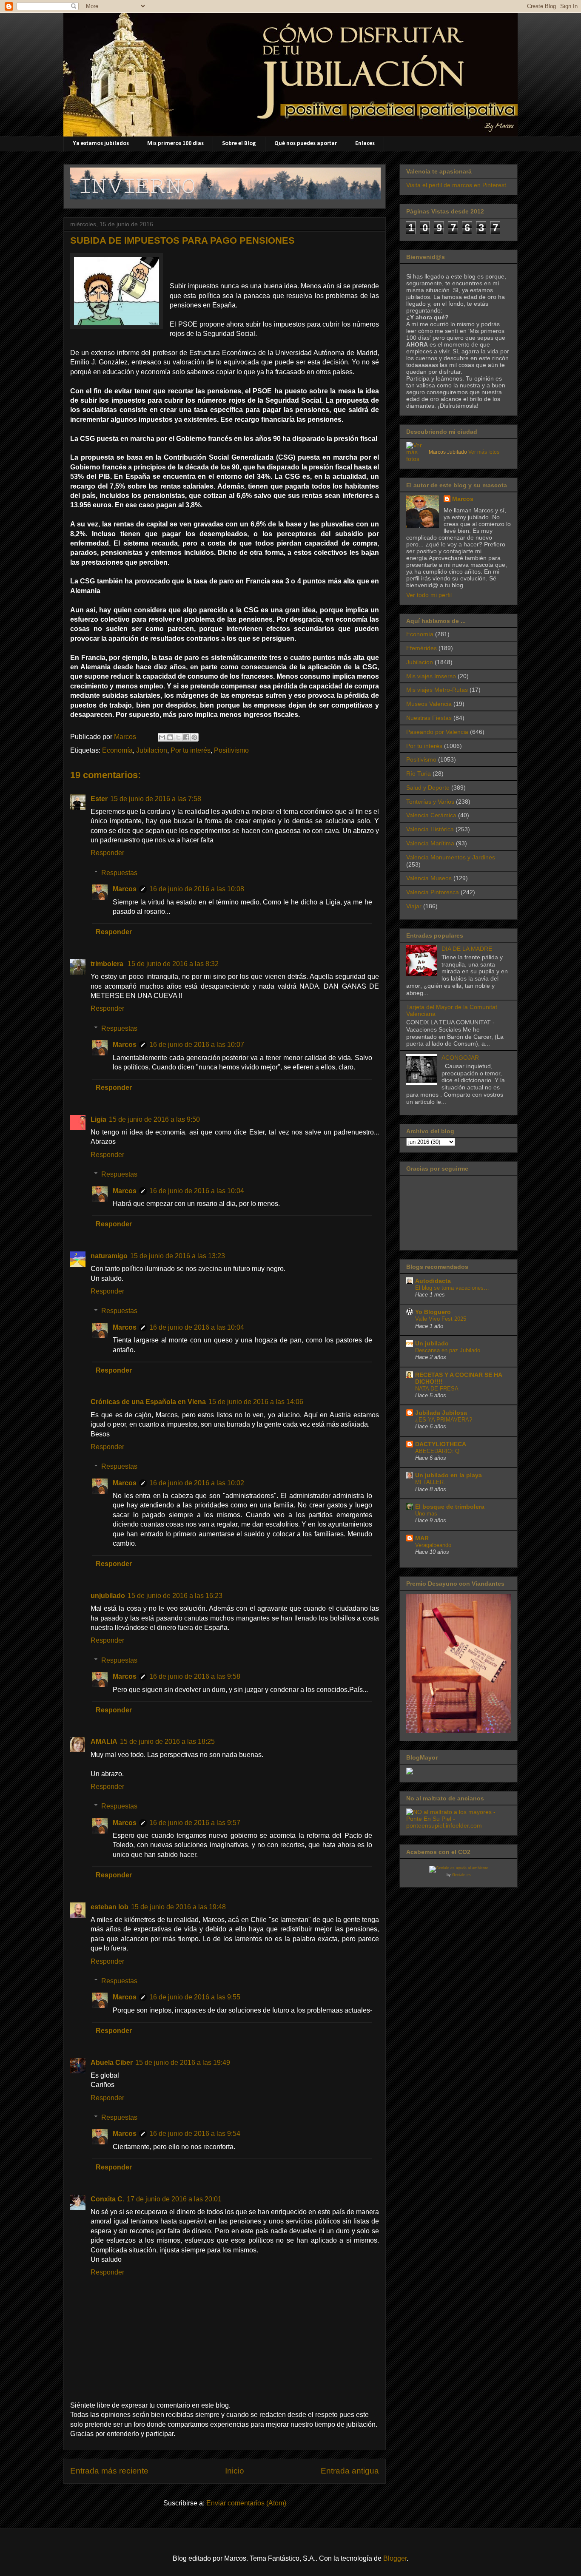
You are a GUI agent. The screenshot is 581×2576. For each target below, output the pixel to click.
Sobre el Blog (239, 144)
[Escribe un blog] (170, 737)
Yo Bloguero (433, 1312)
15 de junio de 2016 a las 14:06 (256, 1402)
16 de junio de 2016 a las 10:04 (197, 1191)
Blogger (395, 2558)
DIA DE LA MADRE (467, 949)
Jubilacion (152, 750)
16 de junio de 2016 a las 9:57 (195, 1823)
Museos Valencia (429, 704)
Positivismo (231, 750)
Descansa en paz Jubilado (448, 1350)
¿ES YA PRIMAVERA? (444, 1420)
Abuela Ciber (112, 2063)
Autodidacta (433, 1281)
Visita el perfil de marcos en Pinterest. (457, 185)
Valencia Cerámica (431, 815)
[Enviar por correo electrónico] (162, 737)
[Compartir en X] (178, 737)
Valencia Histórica (430, 829)
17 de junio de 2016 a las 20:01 (174, 2199)
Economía (117, 750)
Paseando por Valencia (437, 732)
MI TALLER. (430, 1482)
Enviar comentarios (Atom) (246, 2503)
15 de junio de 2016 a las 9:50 (154, 1119)
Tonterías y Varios (430, 802)
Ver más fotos (484, 452)
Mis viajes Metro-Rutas (437, 690)
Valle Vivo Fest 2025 (441, 1319)
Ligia (98, 1119)
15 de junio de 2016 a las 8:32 (173, 964)
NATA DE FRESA (437, 1389)
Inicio (235, 2471)
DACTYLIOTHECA (441, 1444)
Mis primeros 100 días (175, 144)
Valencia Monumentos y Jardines (451, 857)
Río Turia (419, 773)
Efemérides (422, 648)
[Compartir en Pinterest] (194, 737)
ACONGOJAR (460, 1058)
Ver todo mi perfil (429, 595)
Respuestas (119, 873)
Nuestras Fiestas (429, 718)
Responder (107, 853)
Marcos (125, 889)
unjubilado (108, 1596)
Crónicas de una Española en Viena (148, 1402)
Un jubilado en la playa (449, 1475)
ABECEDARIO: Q (437, 1451)
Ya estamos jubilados (101, 144)
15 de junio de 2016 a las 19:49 (183, 2063)
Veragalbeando (433, 1545)
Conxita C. (107, 2199)
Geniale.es (461, 1875)
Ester (99, 799)
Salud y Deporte (428, 788)
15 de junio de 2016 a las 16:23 (175, 1596)
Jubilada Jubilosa (441, 1413)
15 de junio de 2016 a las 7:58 (156, 799)
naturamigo (109, 1256)
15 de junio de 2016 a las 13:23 (178, 1256)
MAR (422, 1538)
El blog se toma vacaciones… (452, 1288)
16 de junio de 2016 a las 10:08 (197, 889)
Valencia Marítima (430, 843)
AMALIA (104, 1742)
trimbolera (108, 964)
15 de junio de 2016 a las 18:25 (167, 1742)
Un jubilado (432, 1343)
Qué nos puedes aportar (306, 144)
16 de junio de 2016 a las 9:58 (195, 1676)
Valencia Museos (429, 878)
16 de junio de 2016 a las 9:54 (195, 2134)
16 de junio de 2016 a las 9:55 (195, 1997)
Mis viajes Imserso (431, 676)
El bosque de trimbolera (450, 1507)
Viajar (414, 906)
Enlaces (365, 144)
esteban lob (110, 1907)
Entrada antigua (350, 2471)
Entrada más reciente (109, 2471)
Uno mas (426, 1514)
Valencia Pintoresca (433, 892)
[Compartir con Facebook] (186, 737)
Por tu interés (191, 750)
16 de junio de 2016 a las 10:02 (197, 1483)
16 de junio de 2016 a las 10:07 (197, 1045)
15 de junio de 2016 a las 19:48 (178, 1907)
